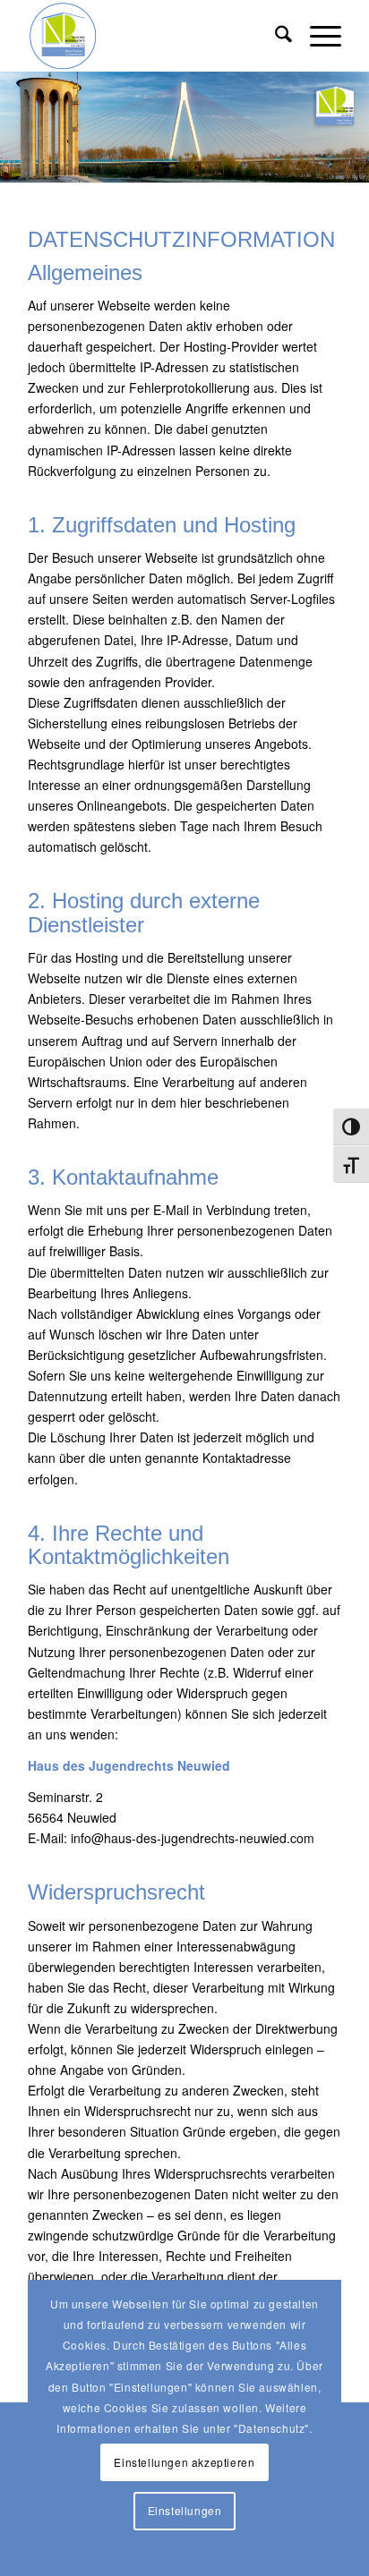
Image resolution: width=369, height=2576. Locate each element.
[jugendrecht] (153, 36)
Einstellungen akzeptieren (184, 2462)
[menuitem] (275, 36)
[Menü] (317, 36)
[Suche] (275, 36)
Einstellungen (185, 2510)
